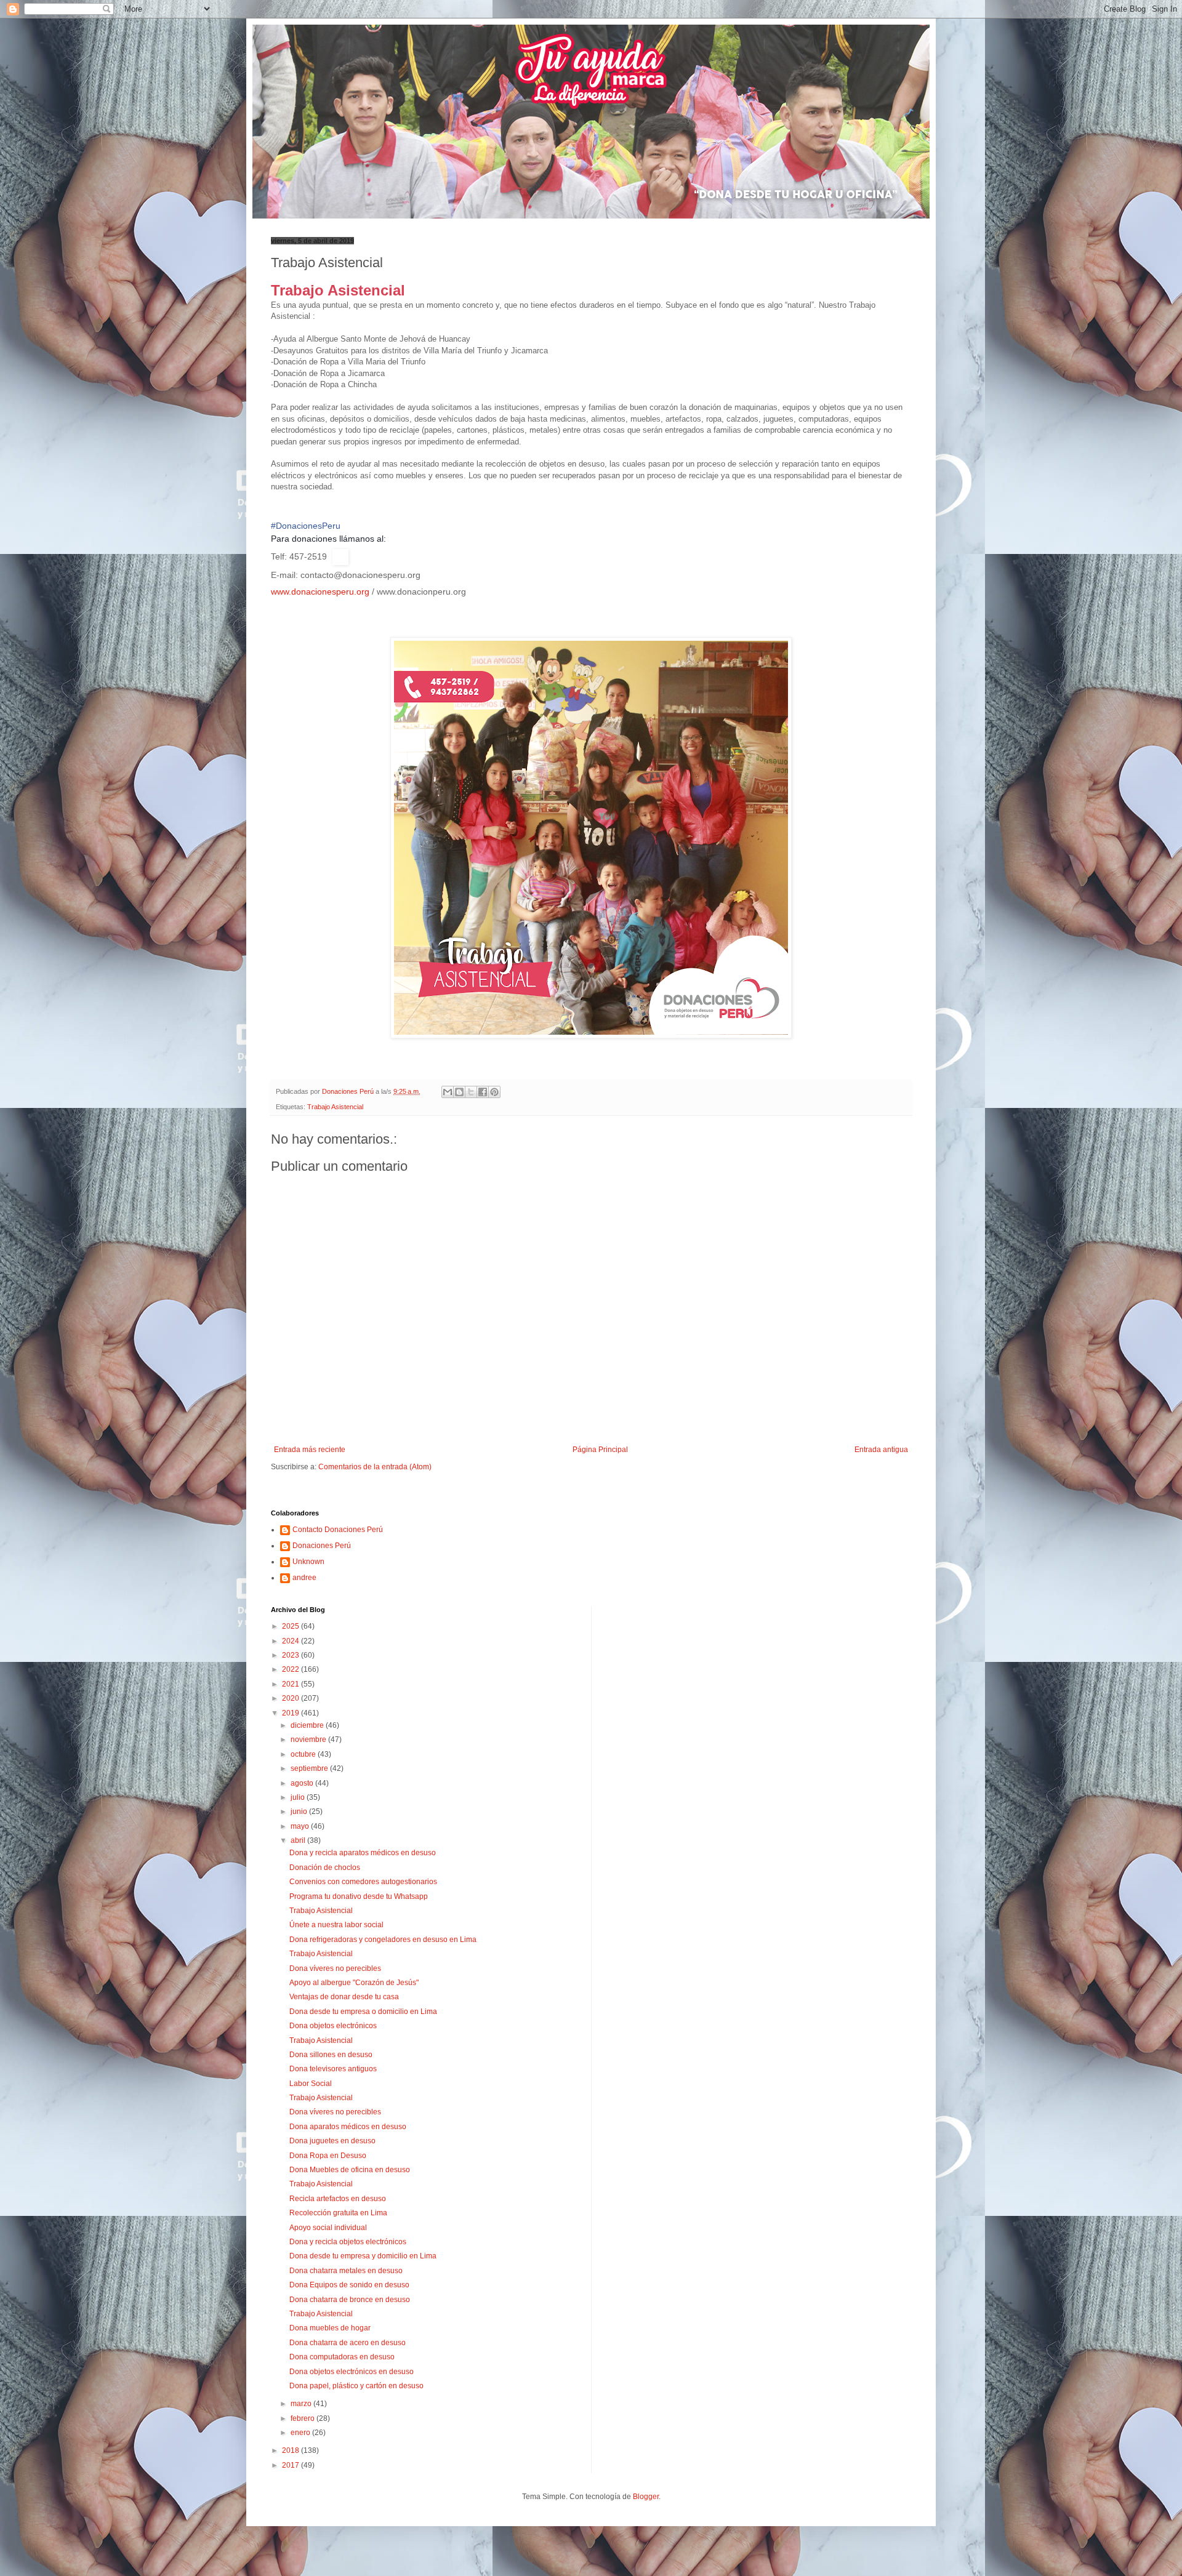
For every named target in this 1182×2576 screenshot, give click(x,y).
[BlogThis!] (459, 1092)
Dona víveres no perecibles (335, 1968)
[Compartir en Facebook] (483, 1092)
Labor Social (311, 2084)
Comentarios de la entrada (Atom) (375, 1467)
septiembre (310, 1768)
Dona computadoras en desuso (342, 2357)
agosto (303, 1783)
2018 (291, 2450)
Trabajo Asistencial (335, 1107)
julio (299, 1797)
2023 (291, 1655)
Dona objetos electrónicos (333, 2026)
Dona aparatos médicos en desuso (348, 2127)
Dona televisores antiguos (333, 2069)
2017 (291, 2465)
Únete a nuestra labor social (336, 1925)
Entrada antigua (881, 1450)
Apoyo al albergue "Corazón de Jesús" (354, 1983)
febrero (304, 2418)
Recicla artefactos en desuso (338, 2199)
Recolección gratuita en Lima (338, 2213)
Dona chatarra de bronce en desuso (350, 2300)
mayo (301, 1826)
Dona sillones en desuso (331, 2055)
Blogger (646, 2497)
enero (301, 2433)
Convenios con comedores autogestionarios (363, 1882)
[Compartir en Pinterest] (494, 1092)
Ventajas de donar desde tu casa (344, 1997)
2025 (291, 1626)
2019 (291, 1713)
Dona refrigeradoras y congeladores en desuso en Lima (383, 1940)
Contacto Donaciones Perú (338, 1530)
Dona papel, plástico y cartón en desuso (356, 2386)
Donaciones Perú (322, 1546)
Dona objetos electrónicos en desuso (352, 2372)
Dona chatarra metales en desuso (346, 2271)
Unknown (308, 1562)
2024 (291, 1641)
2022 (291, 1669)
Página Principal (600, 1450)
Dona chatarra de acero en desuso (348, 2343)
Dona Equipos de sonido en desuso (349, 2285)
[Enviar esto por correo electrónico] (448, 1092)
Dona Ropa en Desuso (328, 2156)
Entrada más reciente (310, 1450)
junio (300, 1812)
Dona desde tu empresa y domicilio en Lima (363, 2256)
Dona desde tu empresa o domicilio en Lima (363, 2012)
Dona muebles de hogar (330, 2328)
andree (304, 1578)
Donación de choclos (325, 1868)
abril (299, 1840)
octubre (304, 1754)
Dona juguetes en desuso (332, 2141)
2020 (291, 1698)
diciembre (308, 1725)
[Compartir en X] (471, 1092)
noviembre (309, 1739)
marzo (302, 2404)
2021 (291, 1684)
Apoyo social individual (328, 2228)
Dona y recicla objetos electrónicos (348, 2242)
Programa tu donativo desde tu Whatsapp (359, 1896)
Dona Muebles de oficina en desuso (350, 2170)
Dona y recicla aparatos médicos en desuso (363, 1853)
